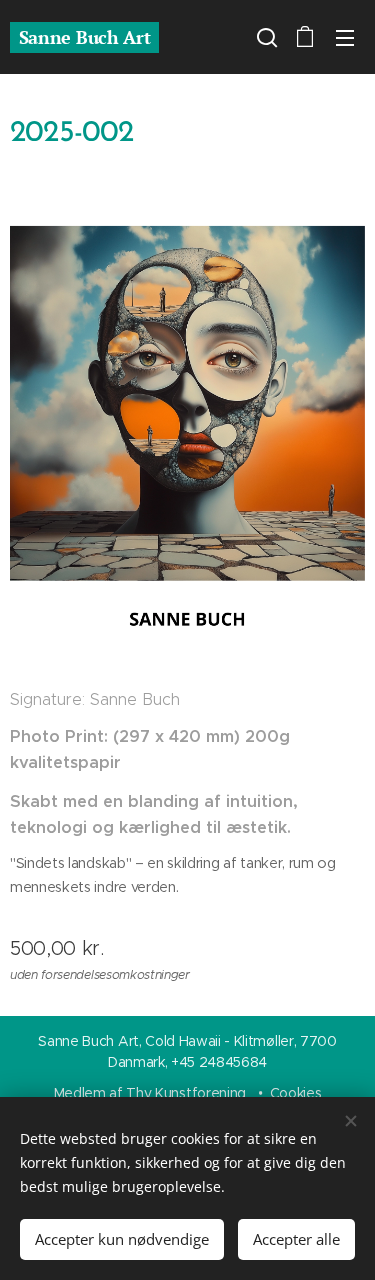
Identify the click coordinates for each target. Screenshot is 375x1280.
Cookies (296, 1093)
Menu (345, 37)
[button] (265, 37)
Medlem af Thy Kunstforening (152, 1093)
